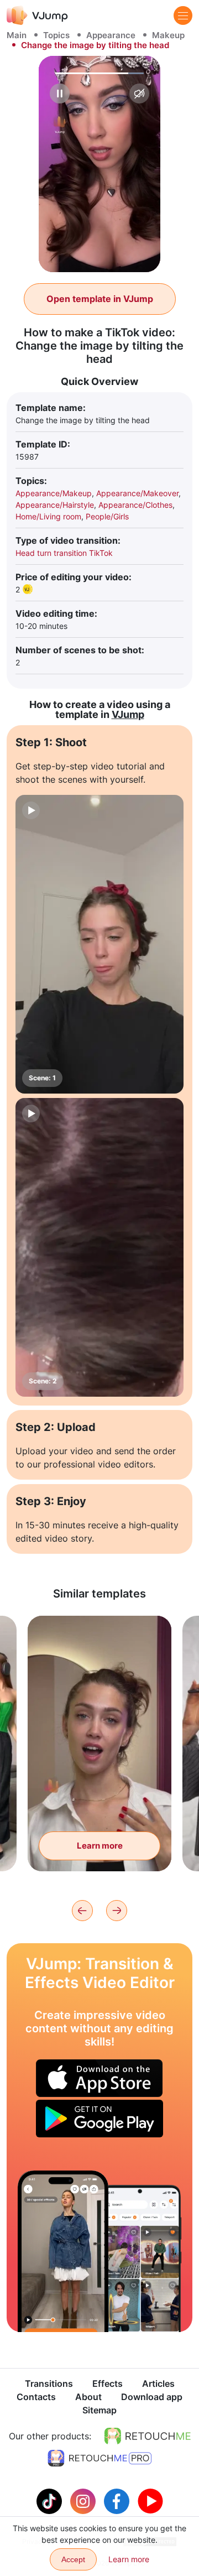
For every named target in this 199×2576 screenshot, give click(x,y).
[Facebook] (118, 2500)
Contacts (36, 2397)
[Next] (117, 1911)
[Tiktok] (51, 2500)
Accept (73, 2559)
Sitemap (99, 2410)
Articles (158, 2384)
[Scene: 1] (99, 944)
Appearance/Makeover (137, 493)
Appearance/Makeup (54, 493)
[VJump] (37, 15)
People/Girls (107, 516)
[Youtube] (150, 2500)
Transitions (49, 2384)
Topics (56, 35)
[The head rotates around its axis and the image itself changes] (63, 2251)
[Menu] (183, 15)
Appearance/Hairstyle (55, 505)
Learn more (100, 1846)
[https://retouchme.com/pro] (99, 2458)
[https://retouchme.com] (148, 2436)
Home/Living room (48, 516)
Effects (108, 2384)
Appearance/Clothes (135, 505)
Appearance (111, 35)
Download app (152, 2397)
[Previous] (82, 1911)
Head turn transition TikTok (64, 553)
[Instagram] (84, 2500)
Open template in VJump (100, 299)
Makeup (168, 35)
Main (17, 35)
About (88, 2397)
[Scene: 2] (99, 1247)
